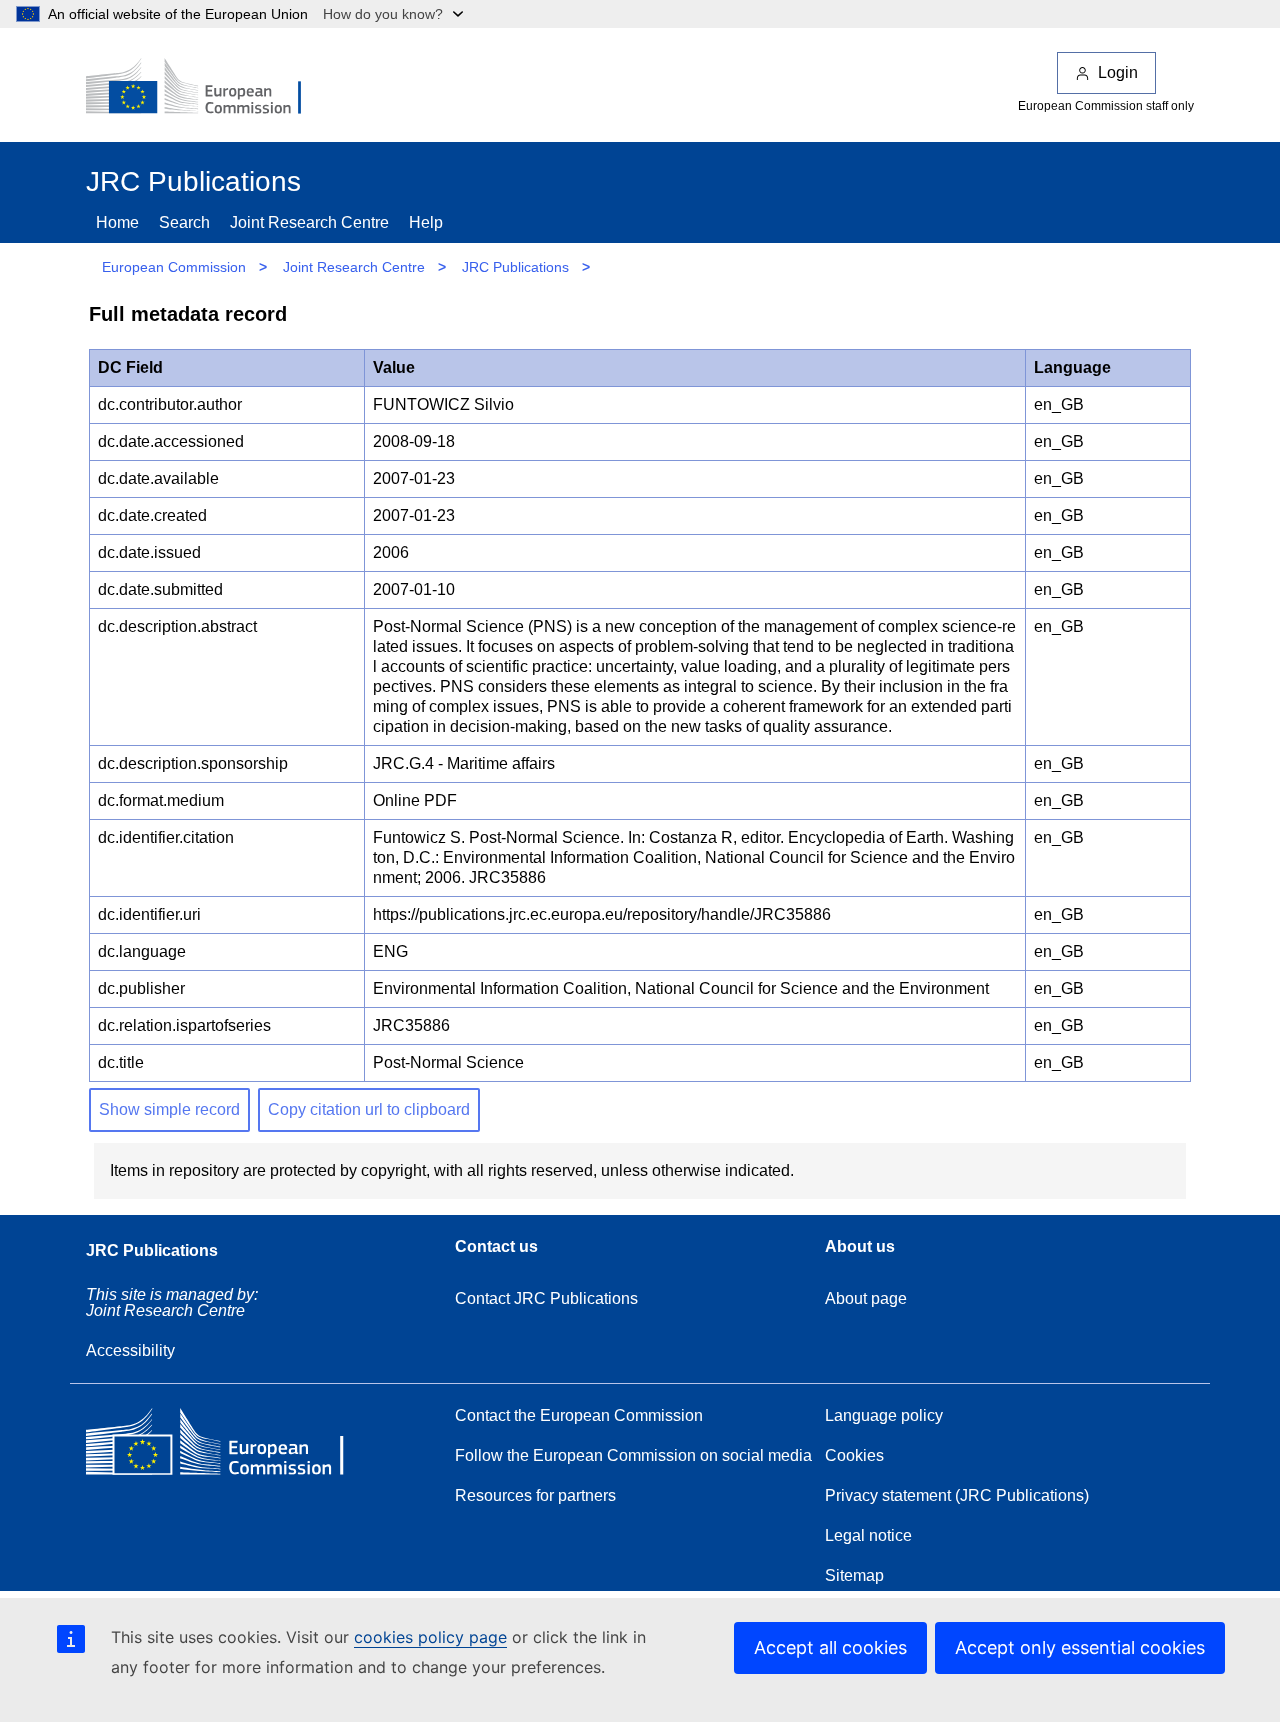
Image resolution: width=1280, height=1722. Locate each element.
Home (117, 222)
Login (1118, 72)
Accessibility (130, 1350)
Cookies (854, 1455)
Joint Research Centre (309, 222)
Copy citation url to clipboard (369, 1109)
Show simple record (169, 1109)
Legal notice (868, 1535)
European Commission (174, 267)
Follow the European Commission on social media (633, 1455)
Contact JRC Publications (546, 1298)
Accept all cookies (830, 1647)
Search (184, 222)
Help (426, 222)
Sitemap (854, 1575)
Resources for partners (535, 1495)
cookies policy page (430, 1637)
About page (866, 1298)
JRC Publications (515, 267)
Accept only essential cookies (1080, 1647)
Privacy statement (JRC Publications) (957, 1495)
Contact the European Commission (579, 1415)
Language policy (884, 1415)
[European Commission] (207, 88)
